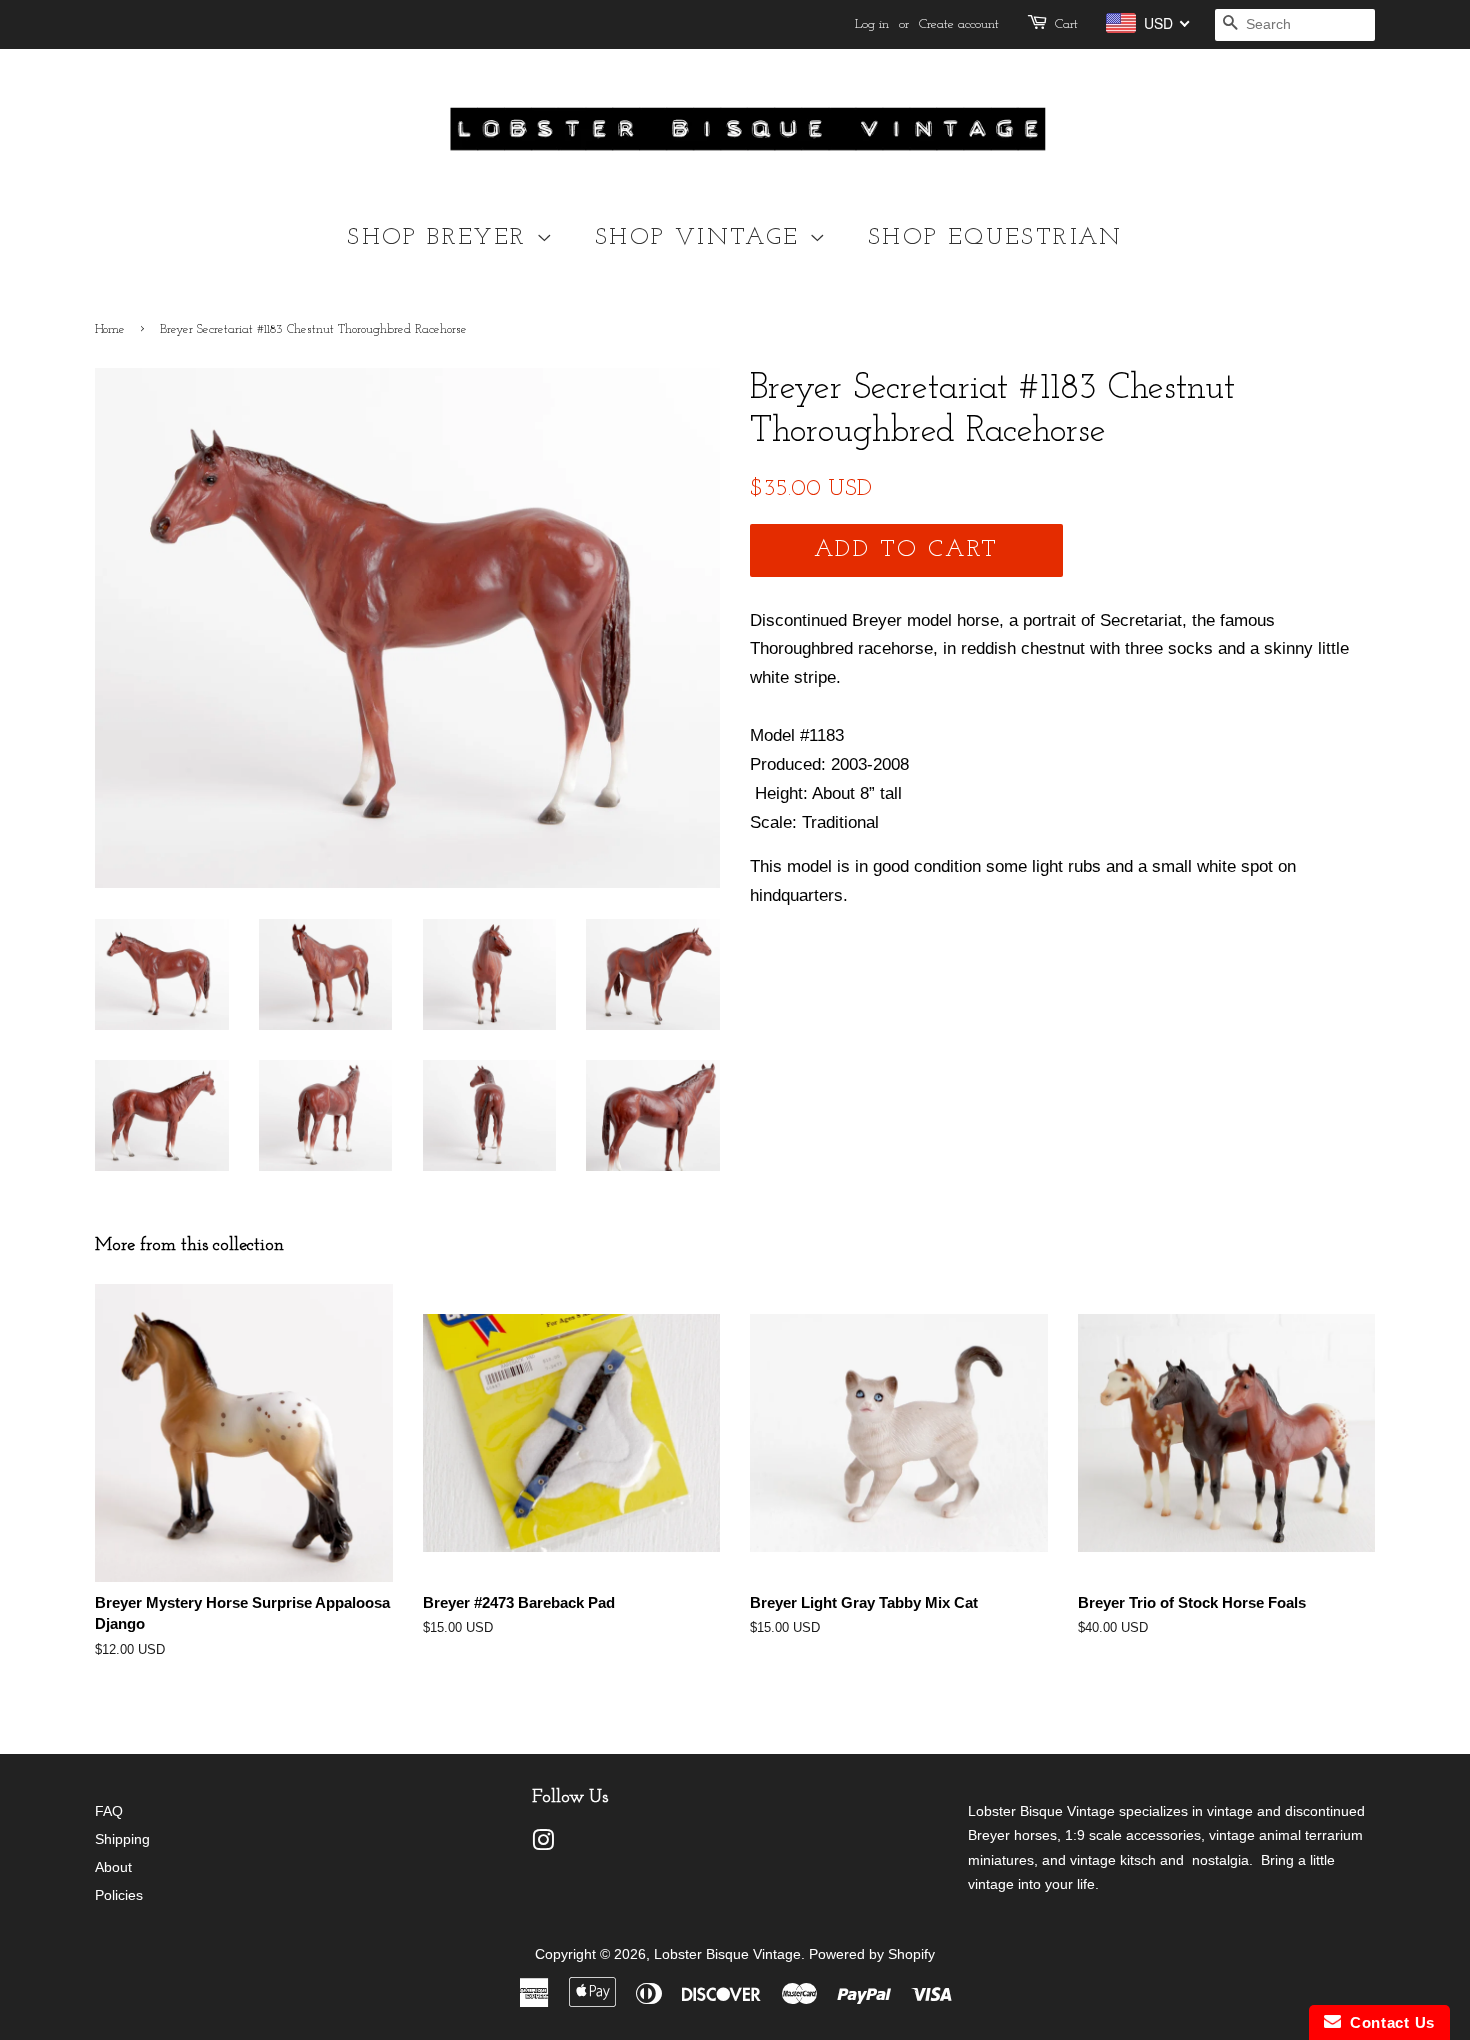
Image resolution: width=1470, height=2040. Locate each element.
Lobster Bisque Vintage (727, 1954)
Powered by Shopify (872, 1954)
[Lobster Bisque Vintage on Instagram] (543, 1844)
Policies (119, 1895)
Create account (959, 24)
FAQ (109, 1811)
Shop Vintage (702, 238)
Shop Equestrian (995, 238)
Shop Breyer (441, 238)
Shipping (122, 1839)
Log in (872, 24)
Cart (1066, 24)
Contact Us (1388, 2022)
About (113, 1867)
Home (110, 329)
